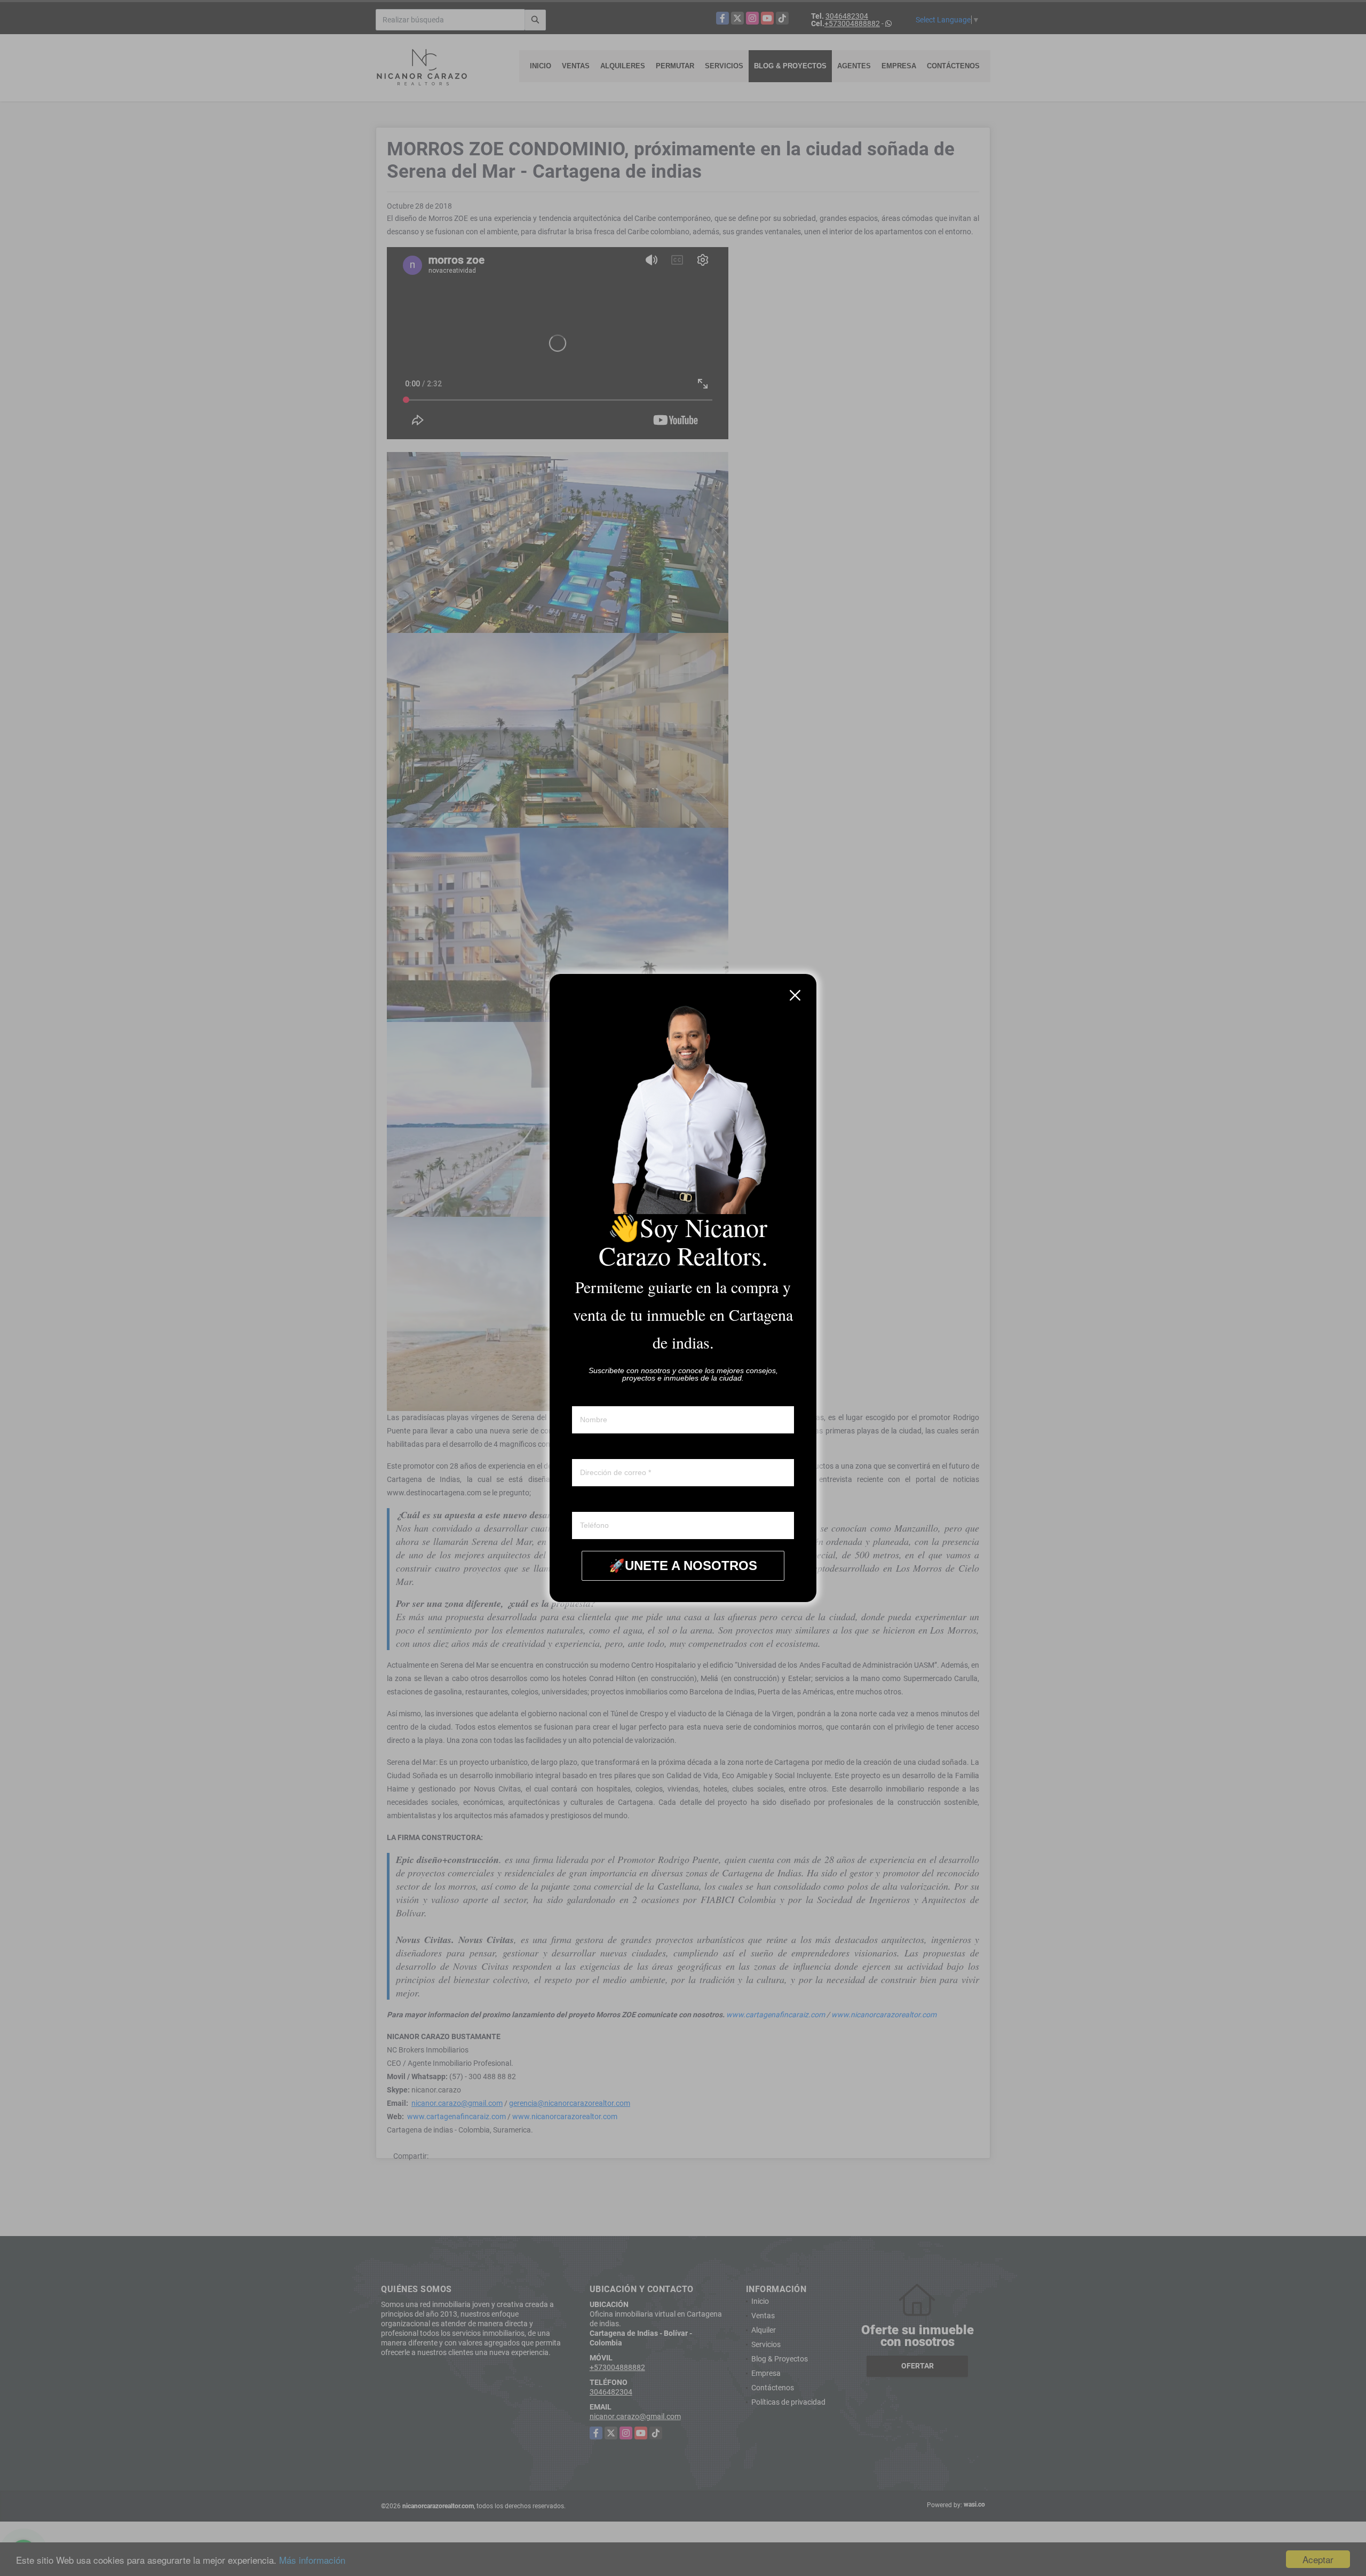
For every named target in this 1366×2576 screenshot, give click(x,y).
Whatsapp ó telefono (606, 1502)
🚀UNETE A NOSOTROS (683, 1566)
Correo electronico (602, 1449)
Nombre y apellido (602, 1396)
